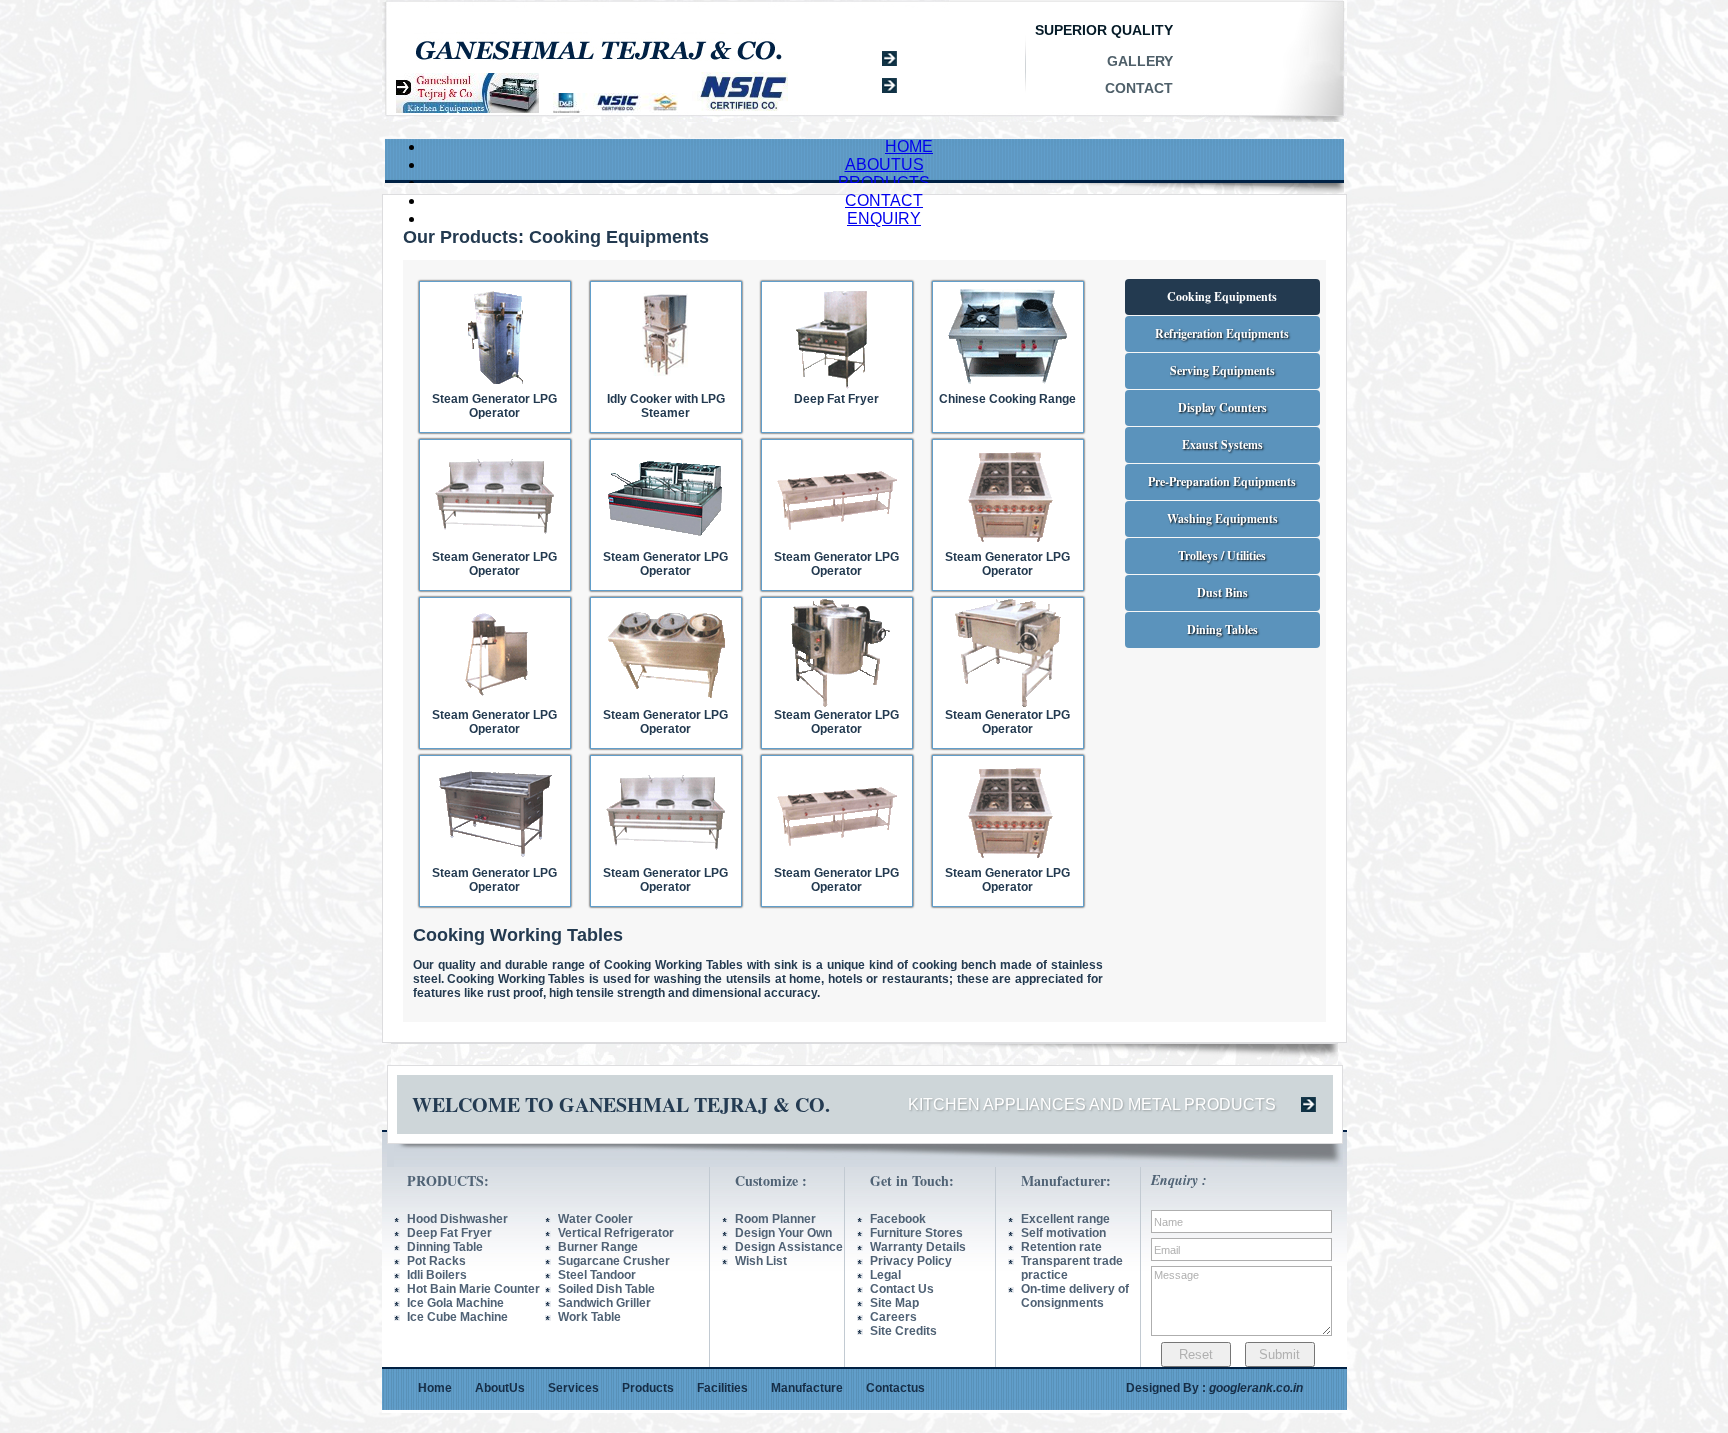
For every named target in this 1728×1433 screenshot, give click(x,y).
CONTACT (884, 200)
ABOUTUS (884, 164)
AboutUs (500, 1388)
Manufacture (807, 1388)
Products (648, 1388)
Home (435, 1388)
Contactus (895, 1388)
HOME (909, 146)
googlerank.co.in (1256, 1388)
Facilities (722, 1388)
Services (573, 1388)
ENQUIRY (884, 218)
